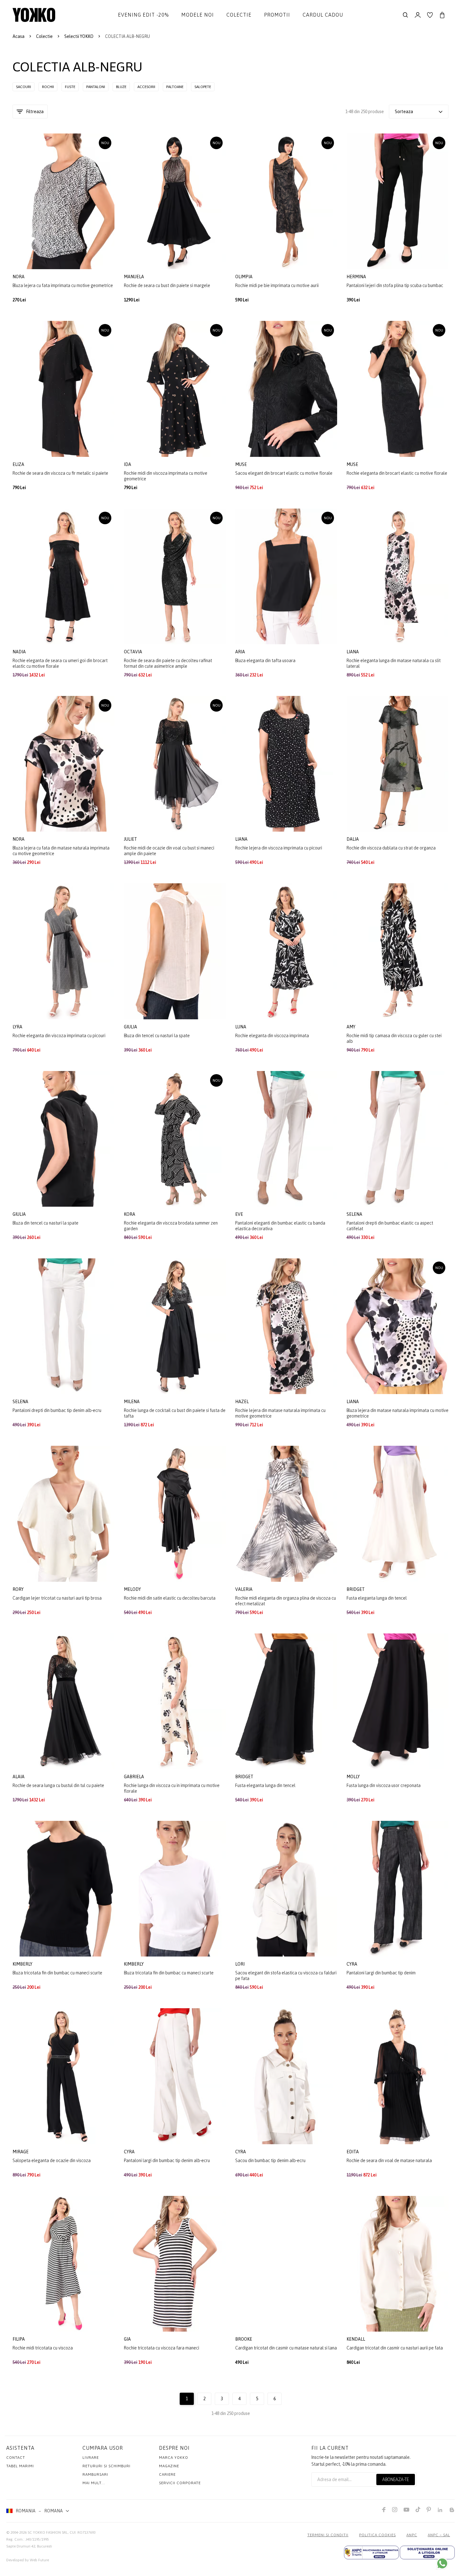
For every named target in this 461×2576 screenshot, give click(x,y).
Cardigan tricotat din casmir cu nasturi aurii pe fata (395, 2348)
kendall (356, 2339)
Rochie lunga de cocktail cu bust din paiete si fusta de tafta (175, 1413)
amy (351, 1027)
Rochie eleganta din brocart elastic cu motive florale (397, 473)
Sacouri (24, 87)
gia (128, 2339)
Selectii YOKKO (79, 36)
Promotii (277, 15)
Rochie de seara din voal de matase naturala (389, 2161)
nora (19, 277)
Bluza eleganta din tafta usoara (265, 661)
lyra (18, 1027)
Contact (16, 2458)
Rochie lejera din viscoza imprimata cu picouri (279, 848)
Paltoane (175, 87)
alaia (19, 1777)
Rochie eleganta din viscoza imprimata (272, 1036)
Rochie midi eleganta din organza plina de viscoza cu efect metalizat (286, 1601)
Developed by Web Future (28, 2560)
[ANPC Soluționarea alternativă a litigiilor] (371, 2552)
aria (241, 652)
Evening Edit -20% (143, 15)
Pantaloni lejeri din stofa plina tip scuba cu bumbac (395, 285)
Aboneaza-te (396, 2479)
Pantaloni (96, 87)
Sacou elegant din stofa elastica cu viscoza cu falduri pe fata (286, 1976)
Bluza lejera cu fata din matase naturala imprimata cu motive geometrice (61, 851)
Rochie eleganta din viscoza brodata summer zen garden (171, 1226)
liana (353, 652)
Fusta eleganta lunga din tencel (377, 1598)
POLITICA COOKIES (377, 2535)
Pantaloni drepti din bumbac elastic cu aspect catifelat (390, 1226)
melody (133, 1589)
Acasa (19, 36)
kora (130, 1214)
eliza (19, 464)
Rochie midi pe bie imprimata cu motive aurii (277, 285)
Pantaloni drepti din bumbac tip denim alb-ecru (57, 1410)
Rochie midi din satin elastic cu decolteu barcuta (170, 1598)
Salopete (203, 87)
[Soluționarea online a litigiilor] (427, 2552)
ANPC (412, 2535)
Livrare (91, 2458)
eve (240, 1214)
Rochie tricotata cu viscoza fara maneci (162, 2348)
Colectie (239, 15)
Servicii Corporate (180, 2483)
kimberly (23, 1964)
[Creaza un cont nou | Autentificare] (418, 15)
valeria (244, 1589)
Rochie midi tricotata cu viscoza (43, 2348)
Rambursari (95, 2474)
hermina (357, 277)
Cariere (167, 2474)
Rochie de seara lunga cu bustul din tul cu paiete (58, 1785)
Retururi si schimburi (106, 2466)
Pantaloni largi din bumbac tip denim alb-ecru (167, 2161)
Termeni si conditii (328, 2535)
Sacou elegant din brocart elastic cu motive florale (284, 473)
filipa (19, 2339)
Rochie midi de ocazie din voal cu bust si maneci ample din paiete (169, 851)
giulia (131, 1027)
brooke (244, 2339)
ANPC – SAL (439, 2535)
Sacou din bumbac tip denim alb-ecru (270, 2161)
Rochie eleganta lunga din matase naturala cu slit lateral (394, 663)
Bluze (121, 87)
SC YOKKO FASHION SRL (48, 2532)
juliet (131, 839)
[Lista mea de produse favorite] (430, 15)
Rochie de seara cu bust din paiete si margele (167, 285)
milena (132, 1402)
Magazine (169, 2466)
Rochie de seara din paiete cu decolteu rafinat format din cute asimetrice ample (168, 663)
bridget (356, 1589)
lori (240, 1964)
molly (354, 1777)
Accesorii (146, 87)
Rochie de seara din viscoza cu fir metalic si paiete (60, 473)
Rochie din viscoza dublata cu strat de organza (391, 848)
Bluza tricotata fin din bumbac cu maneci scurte (57, 1973)
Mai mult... (94, 2483)
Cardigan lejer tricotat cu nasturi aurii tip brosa (57, 1598)
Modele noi (198, 15)
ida (128, 464)
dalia (353, 839)
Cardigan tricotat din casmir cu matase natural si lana (286, 2348)
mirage (21, 2152)
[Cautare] (405, 15)
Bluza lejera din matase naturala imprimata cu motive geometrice (397, 1413)
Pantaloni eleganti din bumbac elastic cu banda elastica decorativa (280, 1226)
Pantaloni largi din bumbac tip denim (381, 1973)
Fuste (70, 87)
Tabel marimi (20, 2466)
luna (241, 1027)
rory (19, 1589)
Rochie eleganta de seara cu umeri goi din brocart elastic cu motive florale (60, 663)
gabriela (134, 1777)
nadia (20, 652)
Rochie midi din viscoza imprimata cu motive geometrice (166, 476)
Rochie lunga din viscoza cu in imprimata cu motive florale (172, 1788)
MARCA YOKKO (174, 2458)
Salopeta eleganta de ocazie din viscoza (52, 2161)
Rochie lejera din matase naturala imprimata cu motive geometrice (280, 1413)
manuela (134, 277)
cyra (352, 1964)
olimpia (244, 277)
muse (241, 464)
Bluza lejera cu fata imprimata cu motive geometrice (63, 285)
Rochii (48, 87)
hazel (242, 1402)
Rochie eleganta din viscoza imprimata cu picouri (59, 1036)
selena (355, 1214)
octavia (133, 652)
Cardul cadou (323, 15)
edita (353, 2152)
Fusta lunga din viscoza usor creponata (384, 1785)
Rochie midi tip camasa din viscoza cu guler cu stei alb (394, 1038)
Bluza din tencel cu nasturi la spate (157, 1036)
